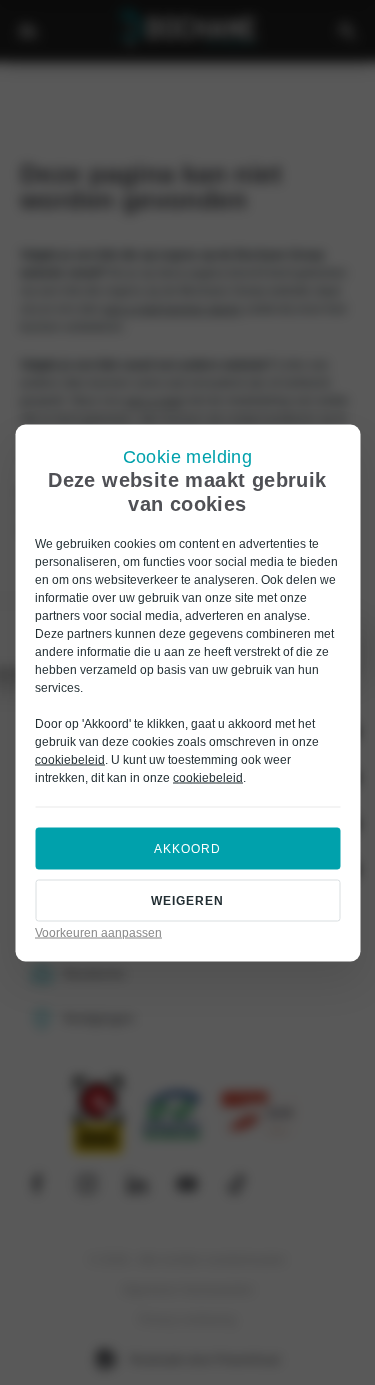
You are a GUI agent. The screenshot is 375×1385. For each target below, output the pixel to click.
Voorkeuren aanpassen (98, 932)
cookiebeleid (70, 759)
